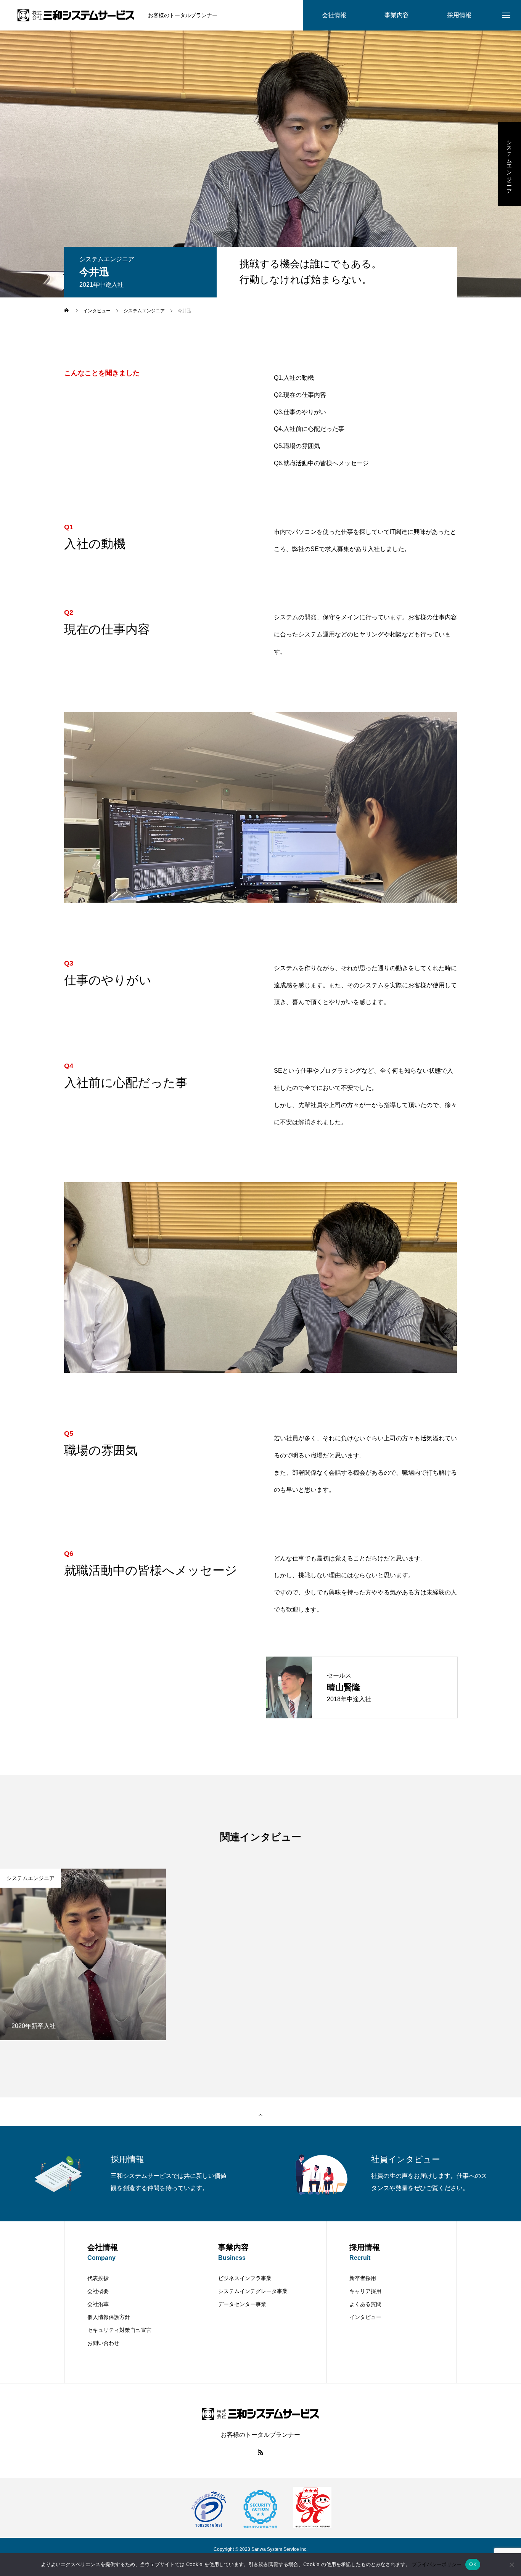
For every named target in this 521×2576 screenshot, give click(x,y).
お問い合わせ (103, 2343)
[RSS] (260, 2452)
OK (473, 2564)
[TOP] (260, 2115)
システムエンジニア (510, 164)
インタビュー (365, 2317)
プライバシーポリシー (437, 2564)
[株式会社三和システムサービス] (76, 15)
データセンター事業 (242, 2304)
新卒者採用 (363, 2278)
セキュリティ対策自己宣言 (119, 2330)
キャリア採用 (365, 2291)
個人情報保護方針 (109, 2317)
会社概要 (98, 2291)
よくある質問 (365, 2304)
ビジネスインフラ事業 (245, 2278)
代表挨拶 (98, 2278)
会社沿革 (98, 2304)
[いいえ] (511, 2565)
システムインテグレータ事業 (253, 2291)
